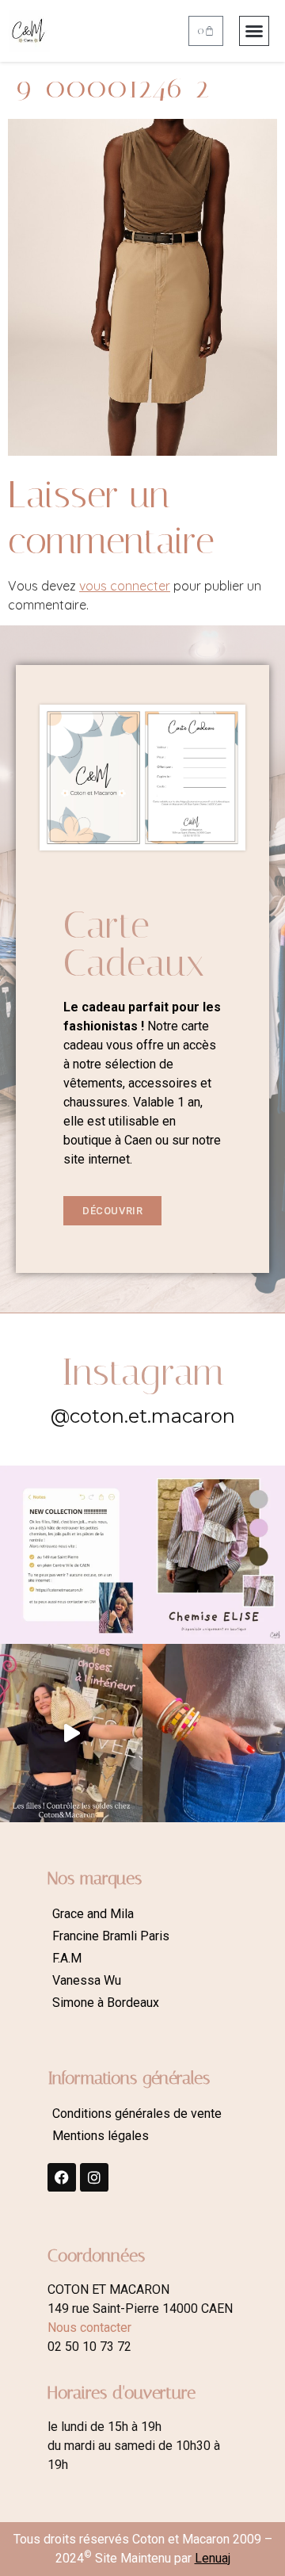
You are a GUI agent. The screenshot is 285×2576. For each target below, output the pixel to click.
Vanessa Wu (87, 1980)
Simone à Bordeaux (106, 2003)
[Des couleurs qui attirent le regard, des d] (214, 1733)
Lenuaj (213, 2558)
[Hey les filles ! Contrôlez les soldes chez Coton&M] (71, 1733)
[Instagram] (94, 2177)
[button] (254, 31)
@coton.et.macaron (143, 1416)
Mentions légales (101, 2136)
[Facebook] (62, 2177)
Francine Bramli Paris (111, 1936)
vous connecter (125, 586)
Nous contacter (89, 2328)
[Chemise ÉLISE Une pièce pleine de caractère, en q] (214, 1555)
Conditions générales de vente (137, 2114)
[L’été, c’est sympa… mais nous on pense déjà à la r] (71, 1555)
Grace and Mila (93, 1914)
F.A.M (67, 1958)
